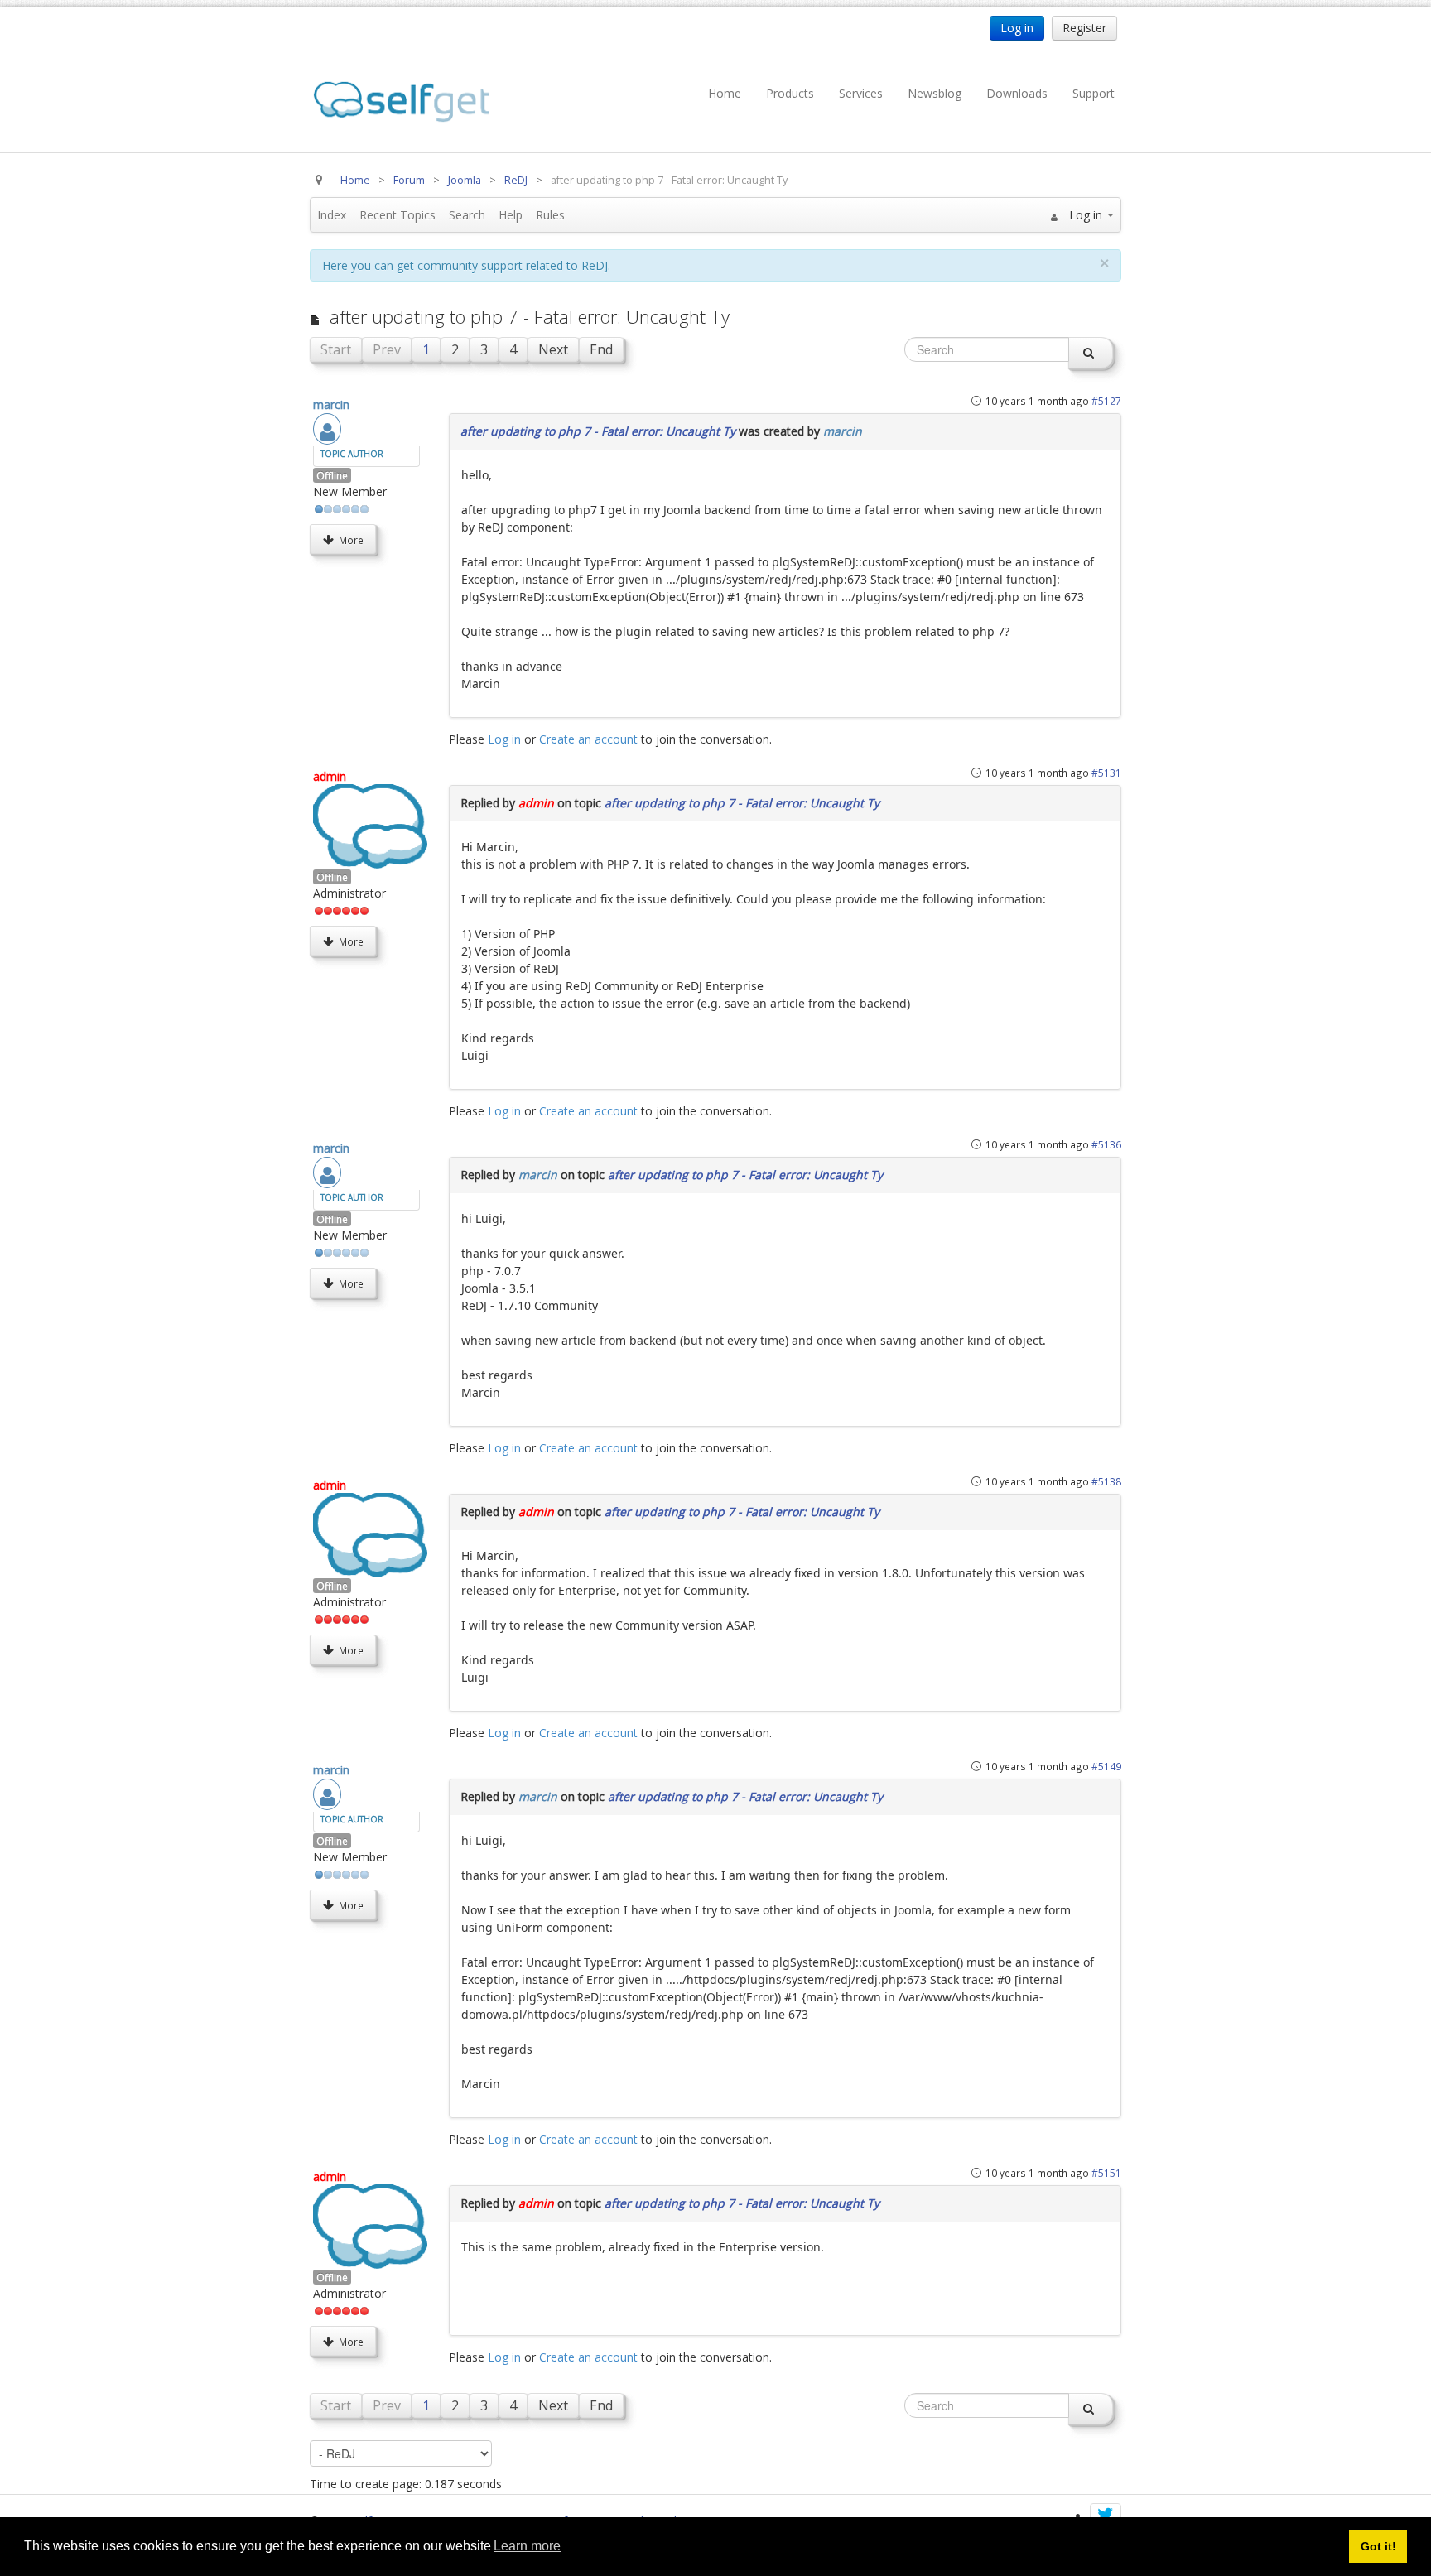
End (601, 349)
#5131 (1106, 773)
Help (511, 215)
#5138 (1106, 1481)
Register (1084, 28)
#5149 (1106, 1766)
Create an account (588, 739)
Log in (504, 739)
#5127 (1106, 401)
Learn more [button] (527, 2546)
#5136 (1106, 1144)
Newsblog (935, 93)
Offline (332, 475)
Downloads (1017, 93)
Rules (550, 215)
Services (861, 93)
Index (332, 215)
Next (553, 349)
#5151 (1106, 2173)
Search (467, 215)
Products (790, 93)
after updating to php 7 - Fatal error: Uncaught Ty (598, 431)
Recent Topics (397, 215)
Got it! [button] (1378, 2546)
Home (725, 93)
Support (1094, 93)
